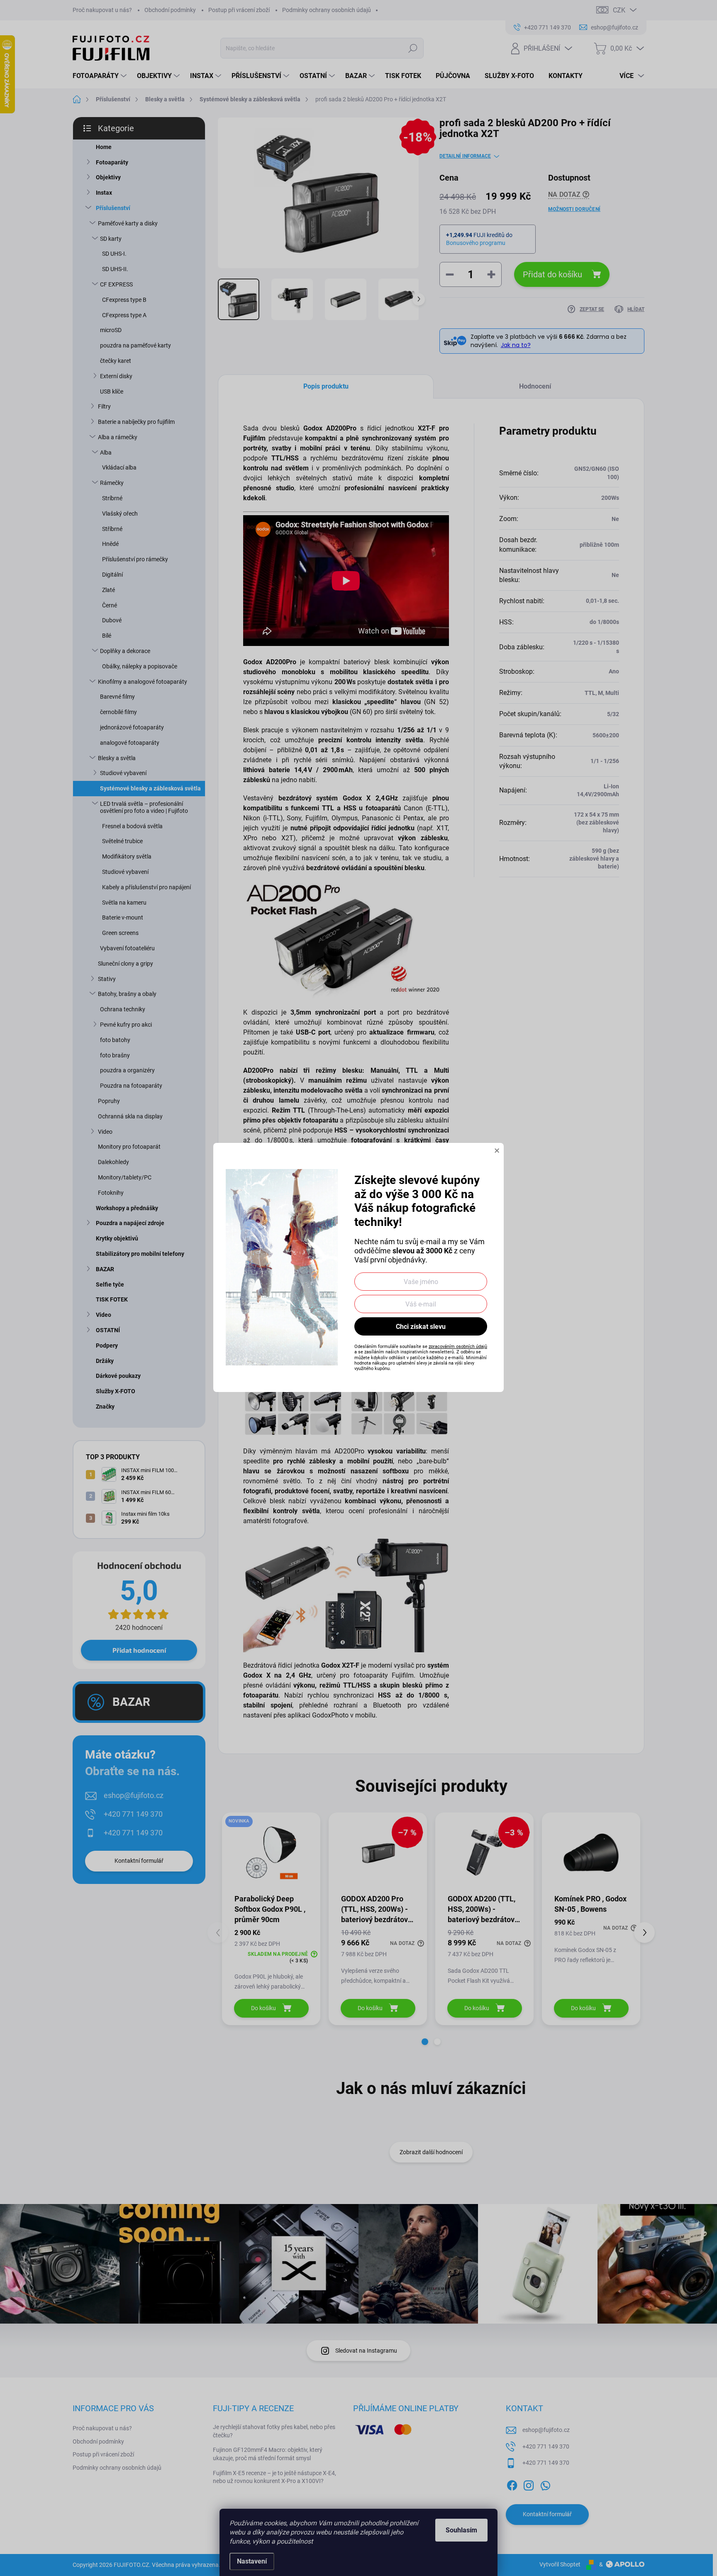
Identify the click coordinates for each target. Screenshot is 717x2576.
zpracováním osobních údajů (458, 1347)
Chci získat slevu (421, 1327)
